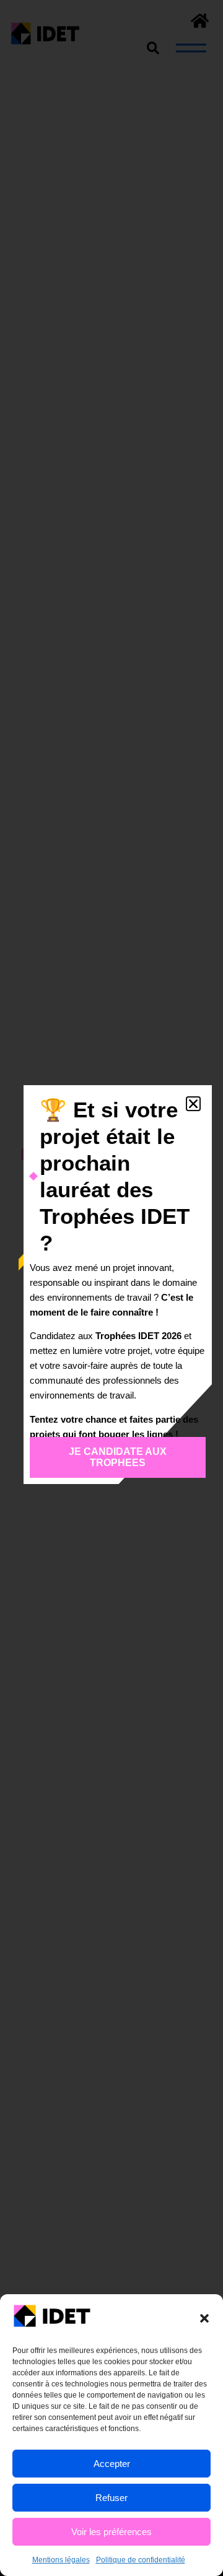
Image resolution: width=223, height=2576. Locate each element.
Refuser (111, 2498)
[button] (204, 2318)
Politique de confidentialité (141, 2560)
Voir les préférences (111, 2532)
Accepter (112, 2464)
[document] (111, 1288)
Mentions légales (61, 2560)
